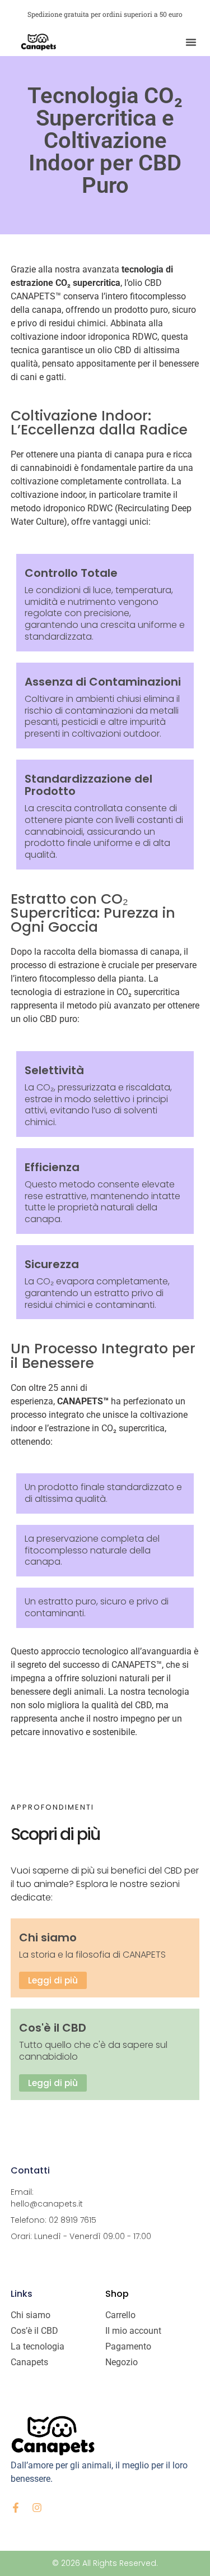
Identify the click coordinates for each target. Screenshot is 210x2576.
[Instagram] (37, 2508)
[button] (191, 42)
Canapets (29, 2362)
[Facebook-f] (16, 2508)
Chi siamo (31, 2315)
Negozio (122, 2362)
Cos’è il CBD (34, 2331)
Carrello (120, 2315)
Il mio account (133, 2331)
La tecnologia (38, 2346)
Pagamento (128, 2346)
